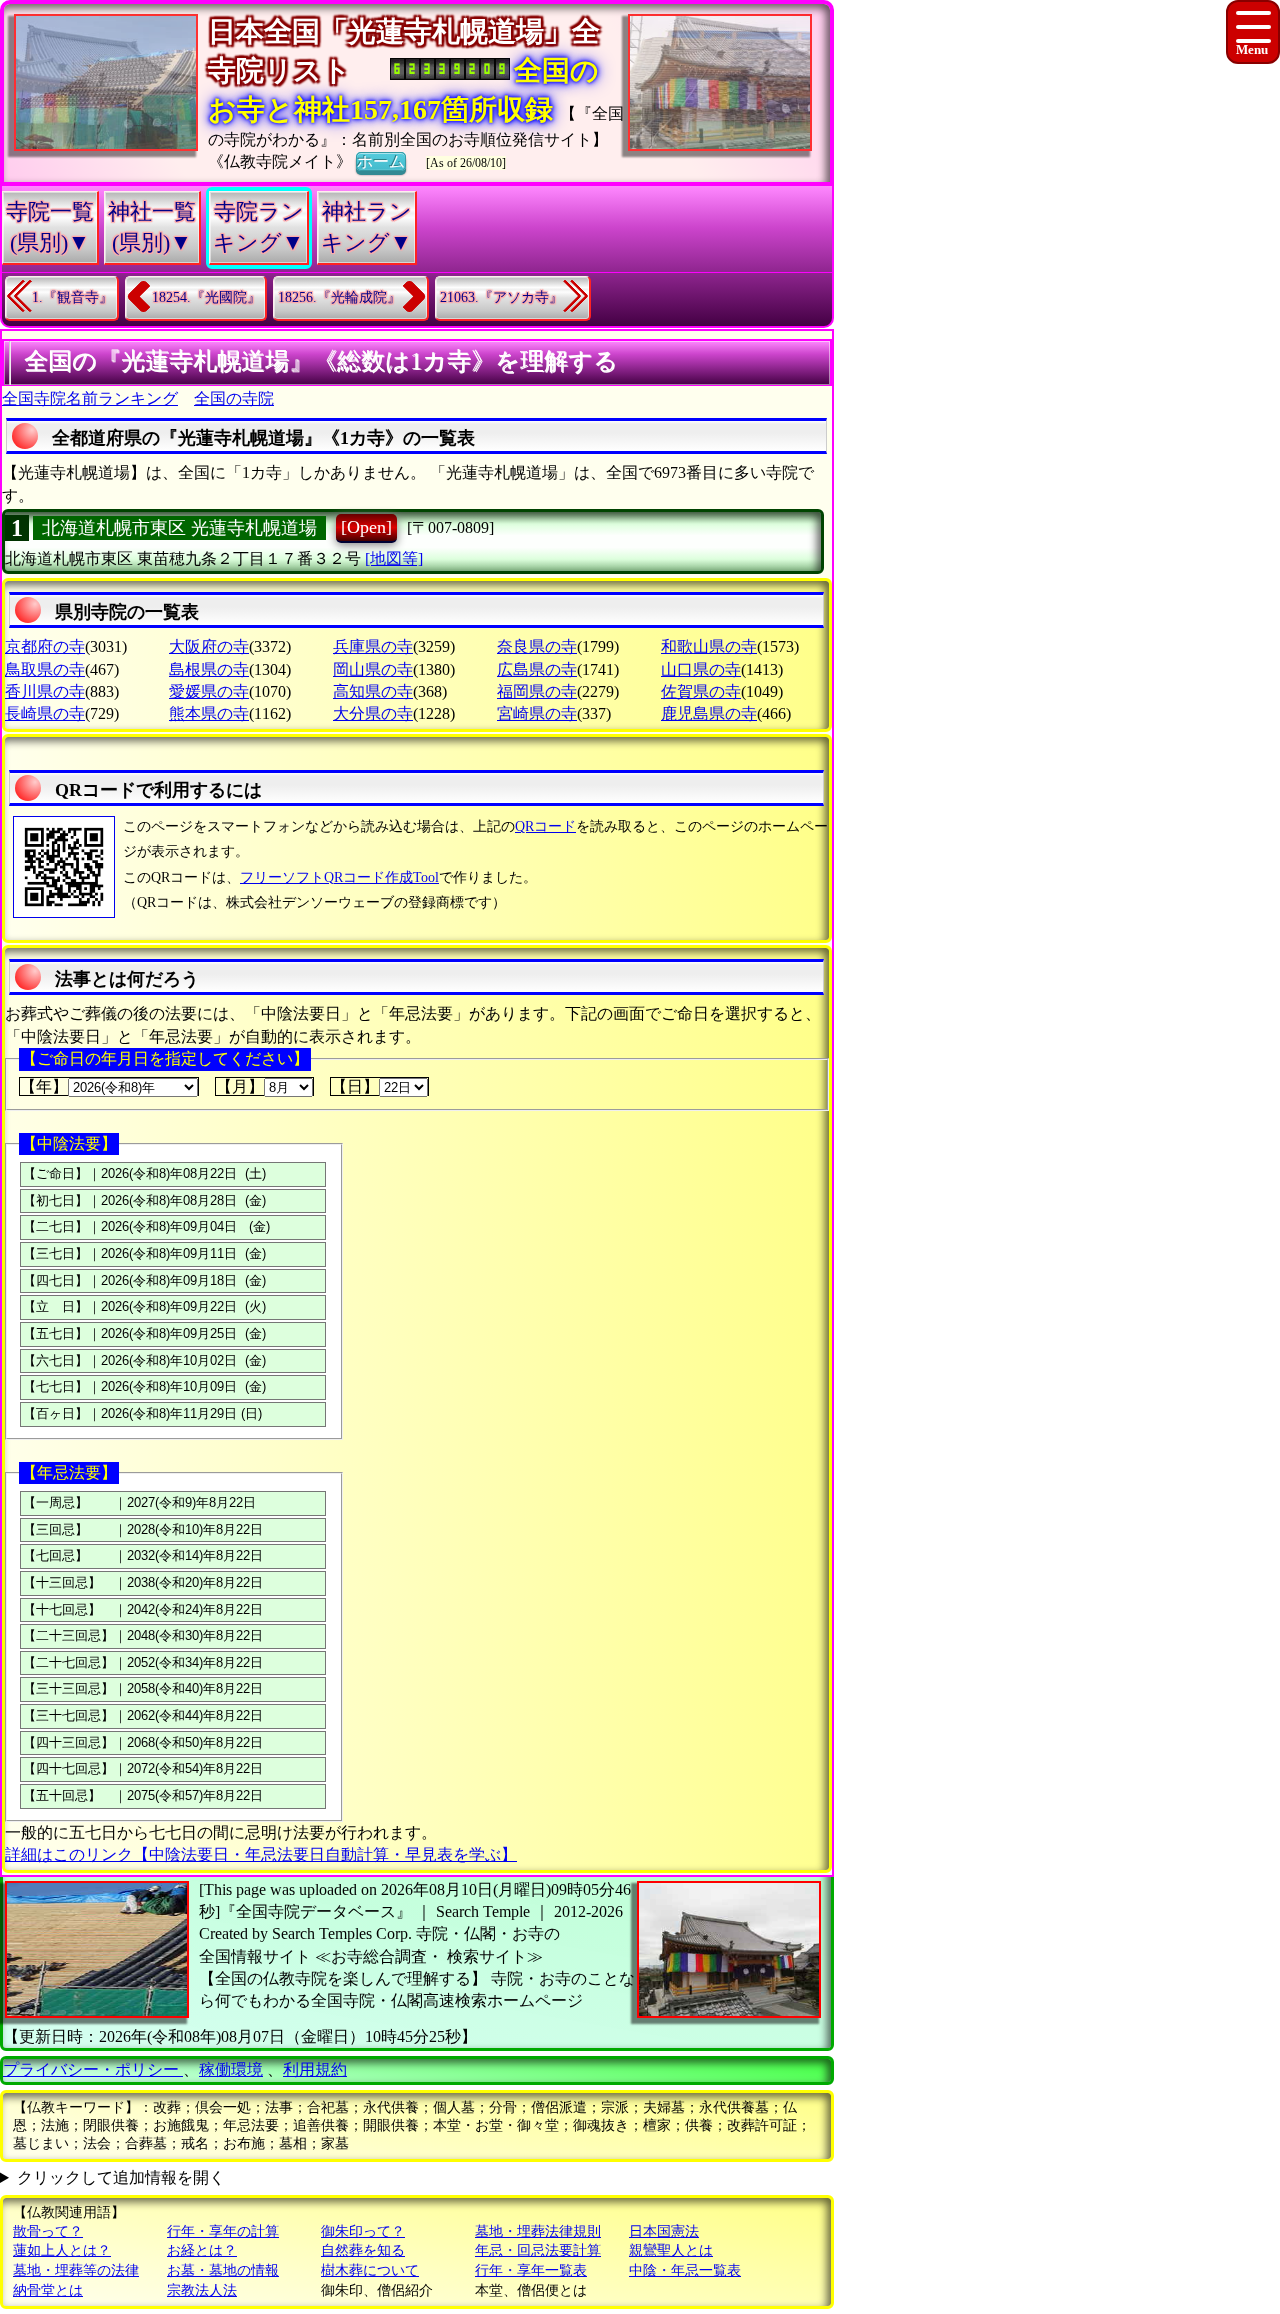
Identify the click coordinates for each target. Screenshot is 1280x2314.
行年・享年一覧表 (531, 2270)
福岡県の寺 (537, 691)
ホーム (381, 161)
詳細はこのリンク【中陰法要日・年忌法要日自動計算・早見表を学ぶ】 (261, 1854)
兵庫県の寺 (373, 646)
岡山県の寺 (373, 669)
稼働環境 (231, 2069)
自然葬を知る (363, 2250)
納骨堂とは (48, 2290)
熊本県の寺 (209, 713)
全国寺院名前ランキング (90, 398)
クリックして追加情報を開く (121, 2177)
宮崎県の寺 (537, 713)
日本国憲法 (664, 2231)
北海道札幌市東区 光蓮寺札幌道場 (179, 528)
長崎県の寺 (45, 713)
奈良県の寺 (537, 646)
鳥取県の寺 (45, 669)
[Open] (366, 527)
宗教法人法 (202, 2290)
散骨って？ (48, 2231)
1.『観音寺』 (72, 297)
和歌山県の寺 (709, 646)
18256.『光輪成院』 (339, 297)
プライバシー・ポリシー (93, 2069)
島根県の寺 (209, 669)
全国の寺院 (234, 398)
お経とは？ (202, 2250)
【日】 (355, 1086)
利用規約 (315, 2069)
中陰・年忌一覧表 (685, 2270)
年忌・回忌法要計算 (538, 2250)
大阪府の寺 (209, 646)
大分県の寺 (373, 713)
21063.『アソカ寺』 (501, 297)
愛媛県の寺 (209, 691)
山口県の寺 (701, 669)
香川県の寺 (45, 691)
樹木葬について (370, 2270)
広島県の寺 (537, 669)
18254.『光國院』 (206, 297)
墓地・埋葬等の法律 (76, 2270)
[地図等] (394, 558)
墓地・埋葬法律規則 (538, 2231)
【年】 (44, 1086)
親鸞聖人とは (671, 2250)
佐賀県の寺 (701, 691)
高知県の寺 (373, 691)
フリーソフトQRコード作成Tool (339, 877)
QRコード (545, 826)
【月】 (240, 1086)
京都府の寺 (45, 646)
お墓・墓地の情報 (223, 2270)
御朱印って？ (363, 2231)
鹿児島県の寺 (709, 713)
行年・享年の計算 (223, 2231)
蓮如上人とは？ (62, 2250)
